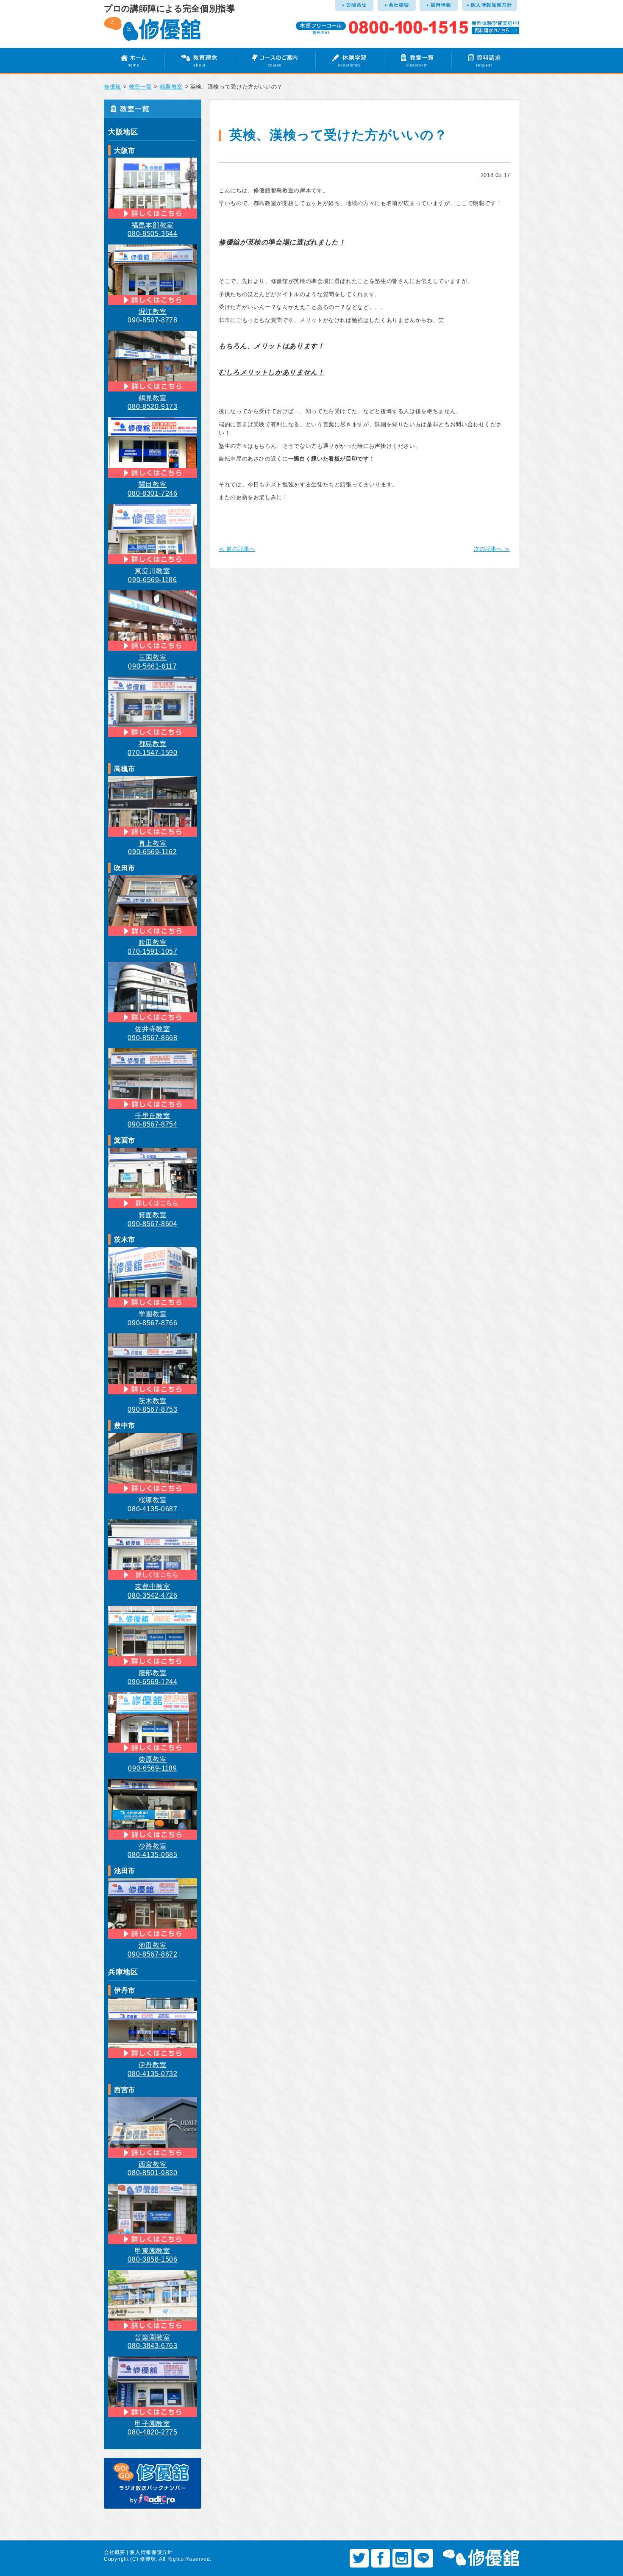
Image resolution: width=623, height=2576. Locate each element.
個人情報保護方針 (151, 2552)
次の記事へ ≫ (492, 549)
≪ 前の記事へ (237, 549)
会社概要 (115, 2552)
